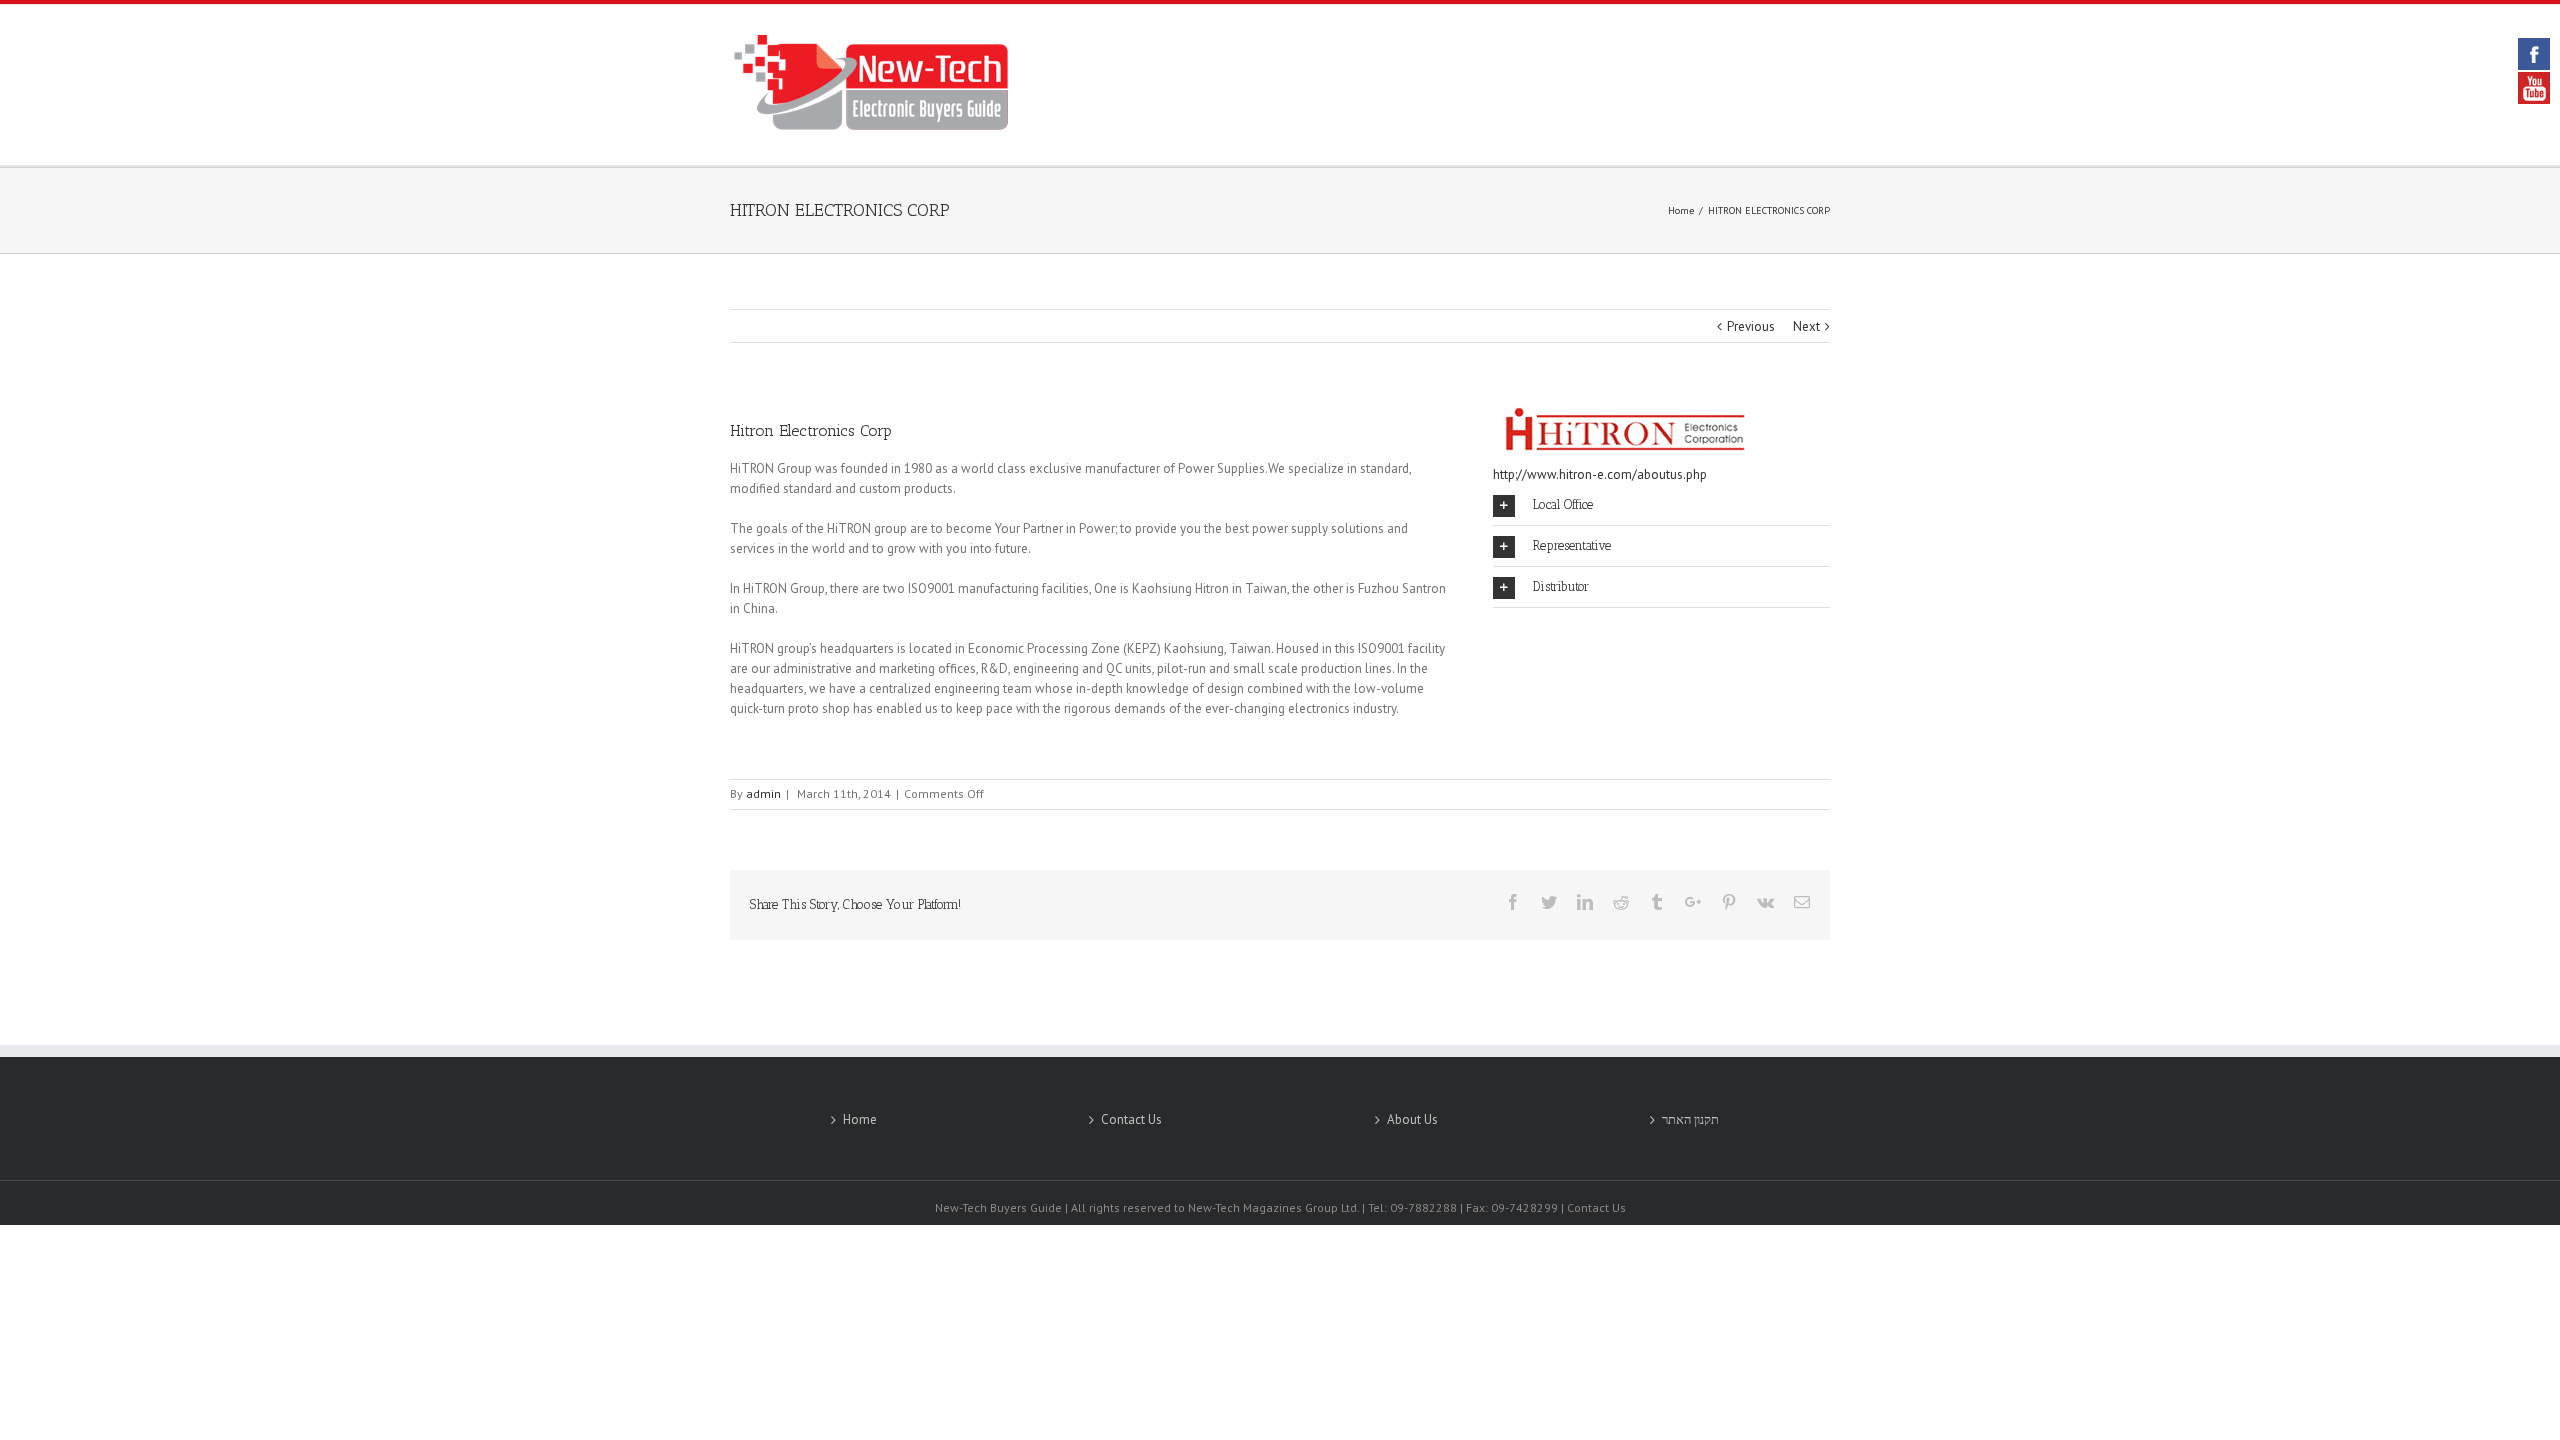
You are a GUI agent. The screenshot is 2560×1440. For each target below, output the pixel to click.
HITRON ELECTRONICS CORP (840, 210)
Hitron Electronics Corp (811, 430)
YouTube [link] (2534, 88)
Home (860, 1119)
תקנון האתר (1690, 1119)
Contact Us (1131, 1119)
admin (763, 793)
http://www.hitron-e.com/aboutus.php (1600, 474)
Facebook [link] (2534, 54)
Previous (1751, 326)
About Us (1412, 1119)
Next (1806, 326)
